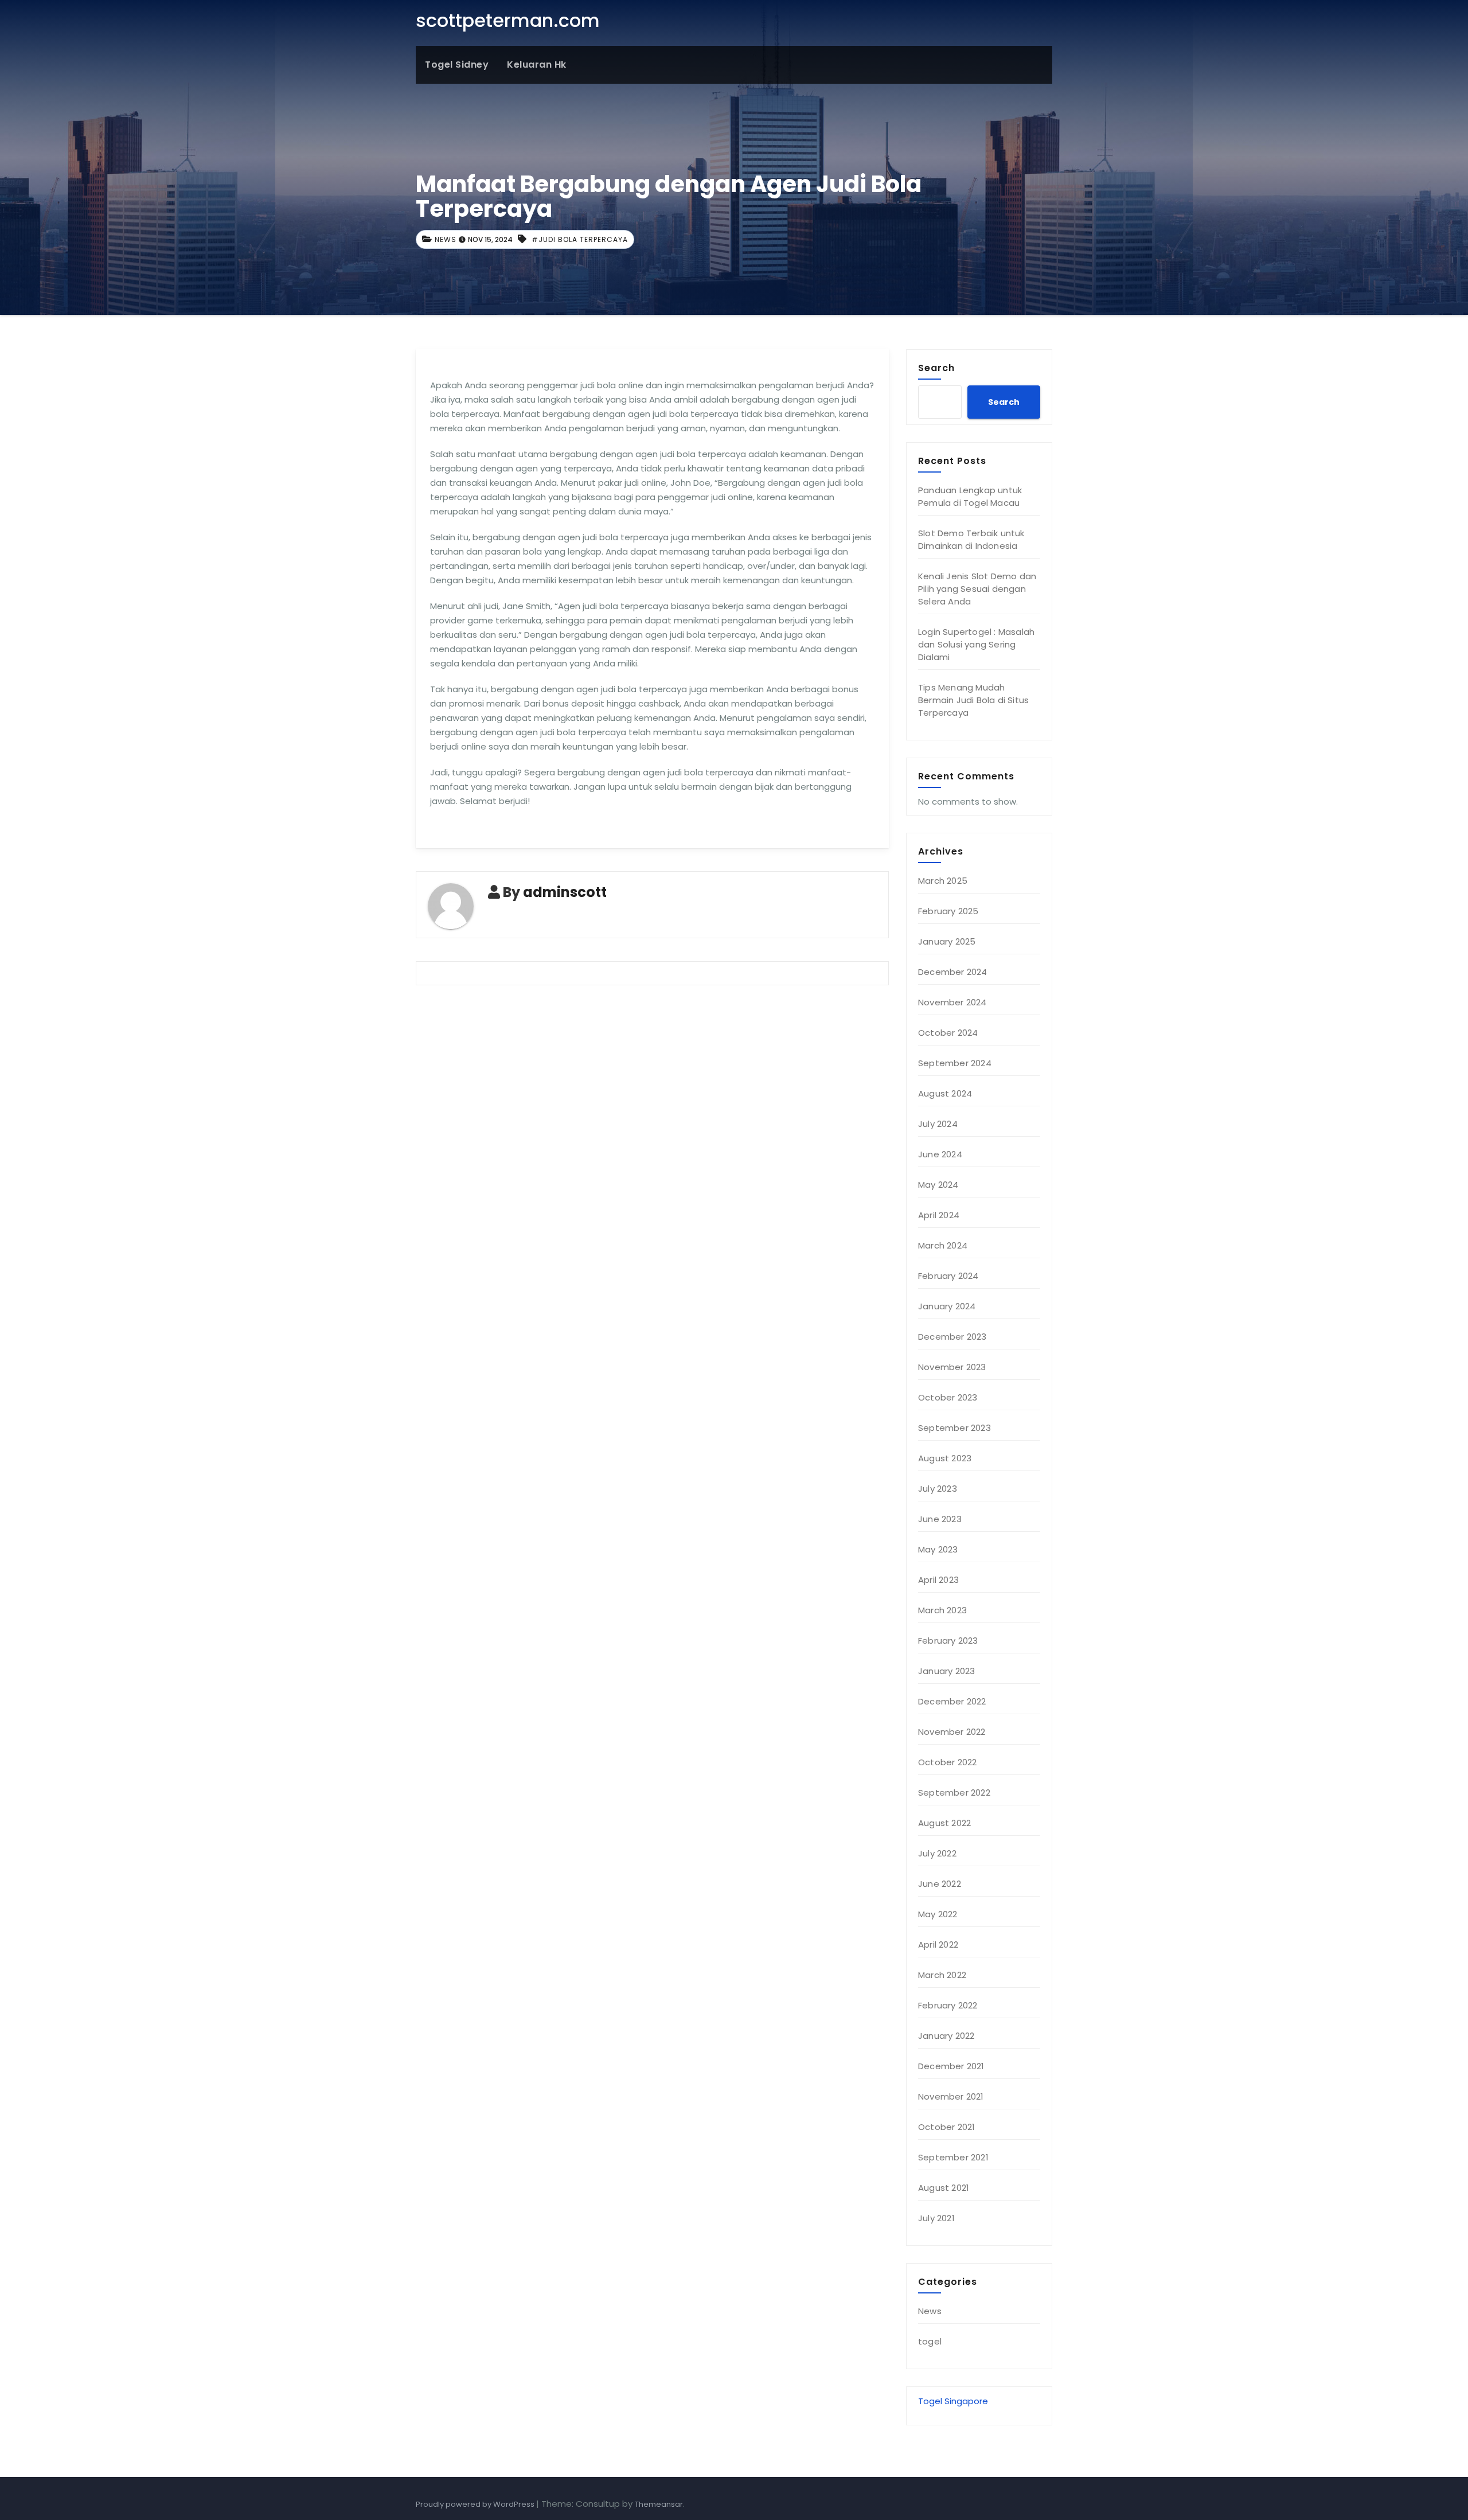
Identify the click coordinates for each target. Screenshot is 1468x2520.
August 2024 (945, 1093)
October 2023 (948, 1397)
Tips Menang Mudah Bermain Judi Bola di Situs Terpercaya (973, 700)
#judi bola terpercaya (580, 239)
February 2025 (948, 911)
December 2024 (953, 972)
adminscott (565, 892)
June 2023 (940, 1519)
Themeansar (659, 2504)
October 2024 (948, 1033)
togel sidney (457, 65)
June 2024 (940, 1154)
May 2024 (938, 1185)
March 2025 (943, 881)
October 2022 (947, 1762)
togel (930, 2341)
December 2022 (952, 1701)
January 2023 (946, 1671)
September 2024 (955, 1063)
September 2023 (954, 1428)
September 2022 (954, 1793)
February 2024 (948, 1276)
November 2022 (952, 1732)
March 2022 (942, 1975)
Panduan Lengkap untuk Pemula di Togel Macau (970, 496)
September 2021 (953, 2157)
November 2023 (952, 1367)
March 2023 (942, 1610)
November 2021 (951, 2096)
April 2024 (939, 1215)
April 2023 (938, 1580)
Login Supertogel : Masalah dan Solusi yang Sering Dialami (976, 644)
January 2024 (947, 1306)
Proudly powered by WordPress (476, 2504)
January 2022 (946, 2036)
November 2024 (952, 1002)
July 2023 (938, 1489)
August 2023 (945, 1458)
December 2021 (951, 2066)
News (446, 239)
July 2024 (938, 1124)
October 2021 (946, 2127)
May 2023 (938, 1549)
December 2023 (952, 1337)
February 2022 (948, 2005)
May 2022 (938, 1914)
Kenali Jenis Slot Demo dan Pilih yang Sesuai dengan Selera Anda (977, 589)
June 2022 (940, 1884)
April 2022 (938, 1944)
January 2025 (947, 941)
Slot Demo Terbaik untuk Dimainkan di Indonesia (971, 539)
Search (936, 368)
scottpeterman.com (508, 20)
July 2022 (937, 1853)
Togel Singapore (953, 2401)
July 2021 (936, 2218)
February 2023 (948, 1641)
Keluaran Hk (537, 65)
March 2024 (943, 1245)
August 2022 (944, 1823)
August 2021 (944, 2188)
